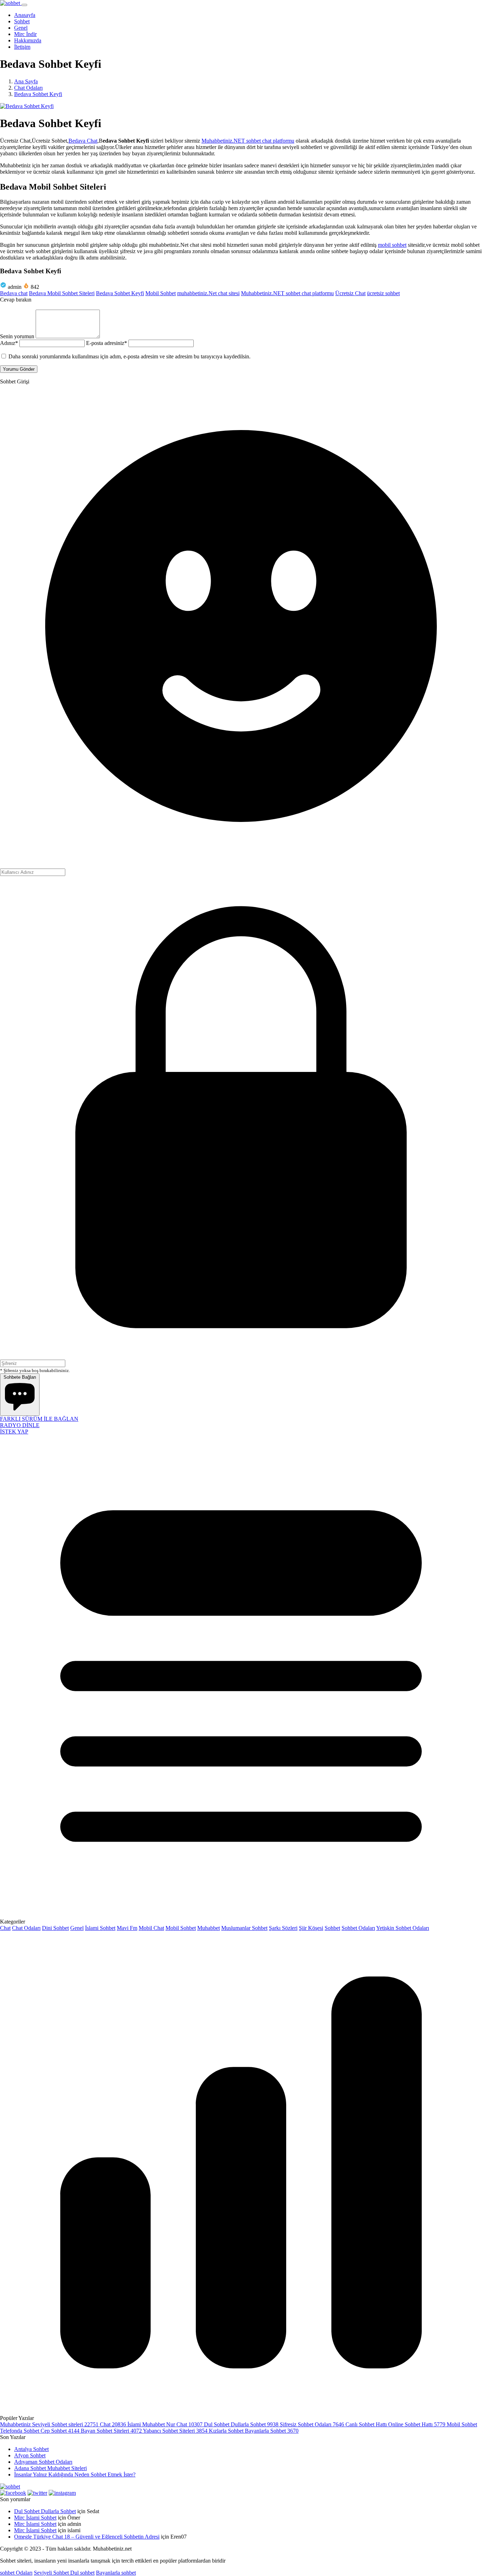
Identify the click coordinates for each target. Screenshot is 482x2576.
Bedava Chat (83, 141)
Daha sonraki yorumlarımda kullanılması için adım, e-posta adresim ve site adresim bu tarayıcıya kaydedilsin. (129, 356)
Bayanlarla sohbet (116, 2573)
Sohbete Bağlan (20, 1377)
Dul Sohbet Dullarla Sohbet (242, 2424)
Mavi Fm (127, 1928)
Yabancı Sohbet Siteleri (176, 2431)
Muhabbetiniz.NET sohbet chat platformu (248, 141)
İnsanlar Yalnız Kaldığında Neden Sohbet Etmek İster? (75, 2474)
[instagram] (62, 2493)
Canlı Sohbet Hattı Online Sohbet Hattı (396, 2424)
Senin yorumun (17, 336)
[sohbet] (11, 3)
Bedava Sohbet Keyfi (120, 293)
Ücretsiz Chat (350, 293)
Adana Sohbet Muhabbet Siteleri (50, 2468)
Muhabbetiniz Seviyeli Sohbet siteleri (50, 2424)
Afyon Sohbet (30, 2455)
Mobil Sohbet (161, 293)
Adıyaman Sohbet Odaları (43, 2462)
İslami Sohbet (100, 1928)
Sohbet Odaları (358, 1928)
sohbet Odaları (16, 2573)
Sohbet (332, 1928)
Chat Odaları (26, 1928)
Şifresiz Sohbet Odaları (313, 2424)
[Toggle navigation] (24, 5)
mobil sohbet (392, 245)
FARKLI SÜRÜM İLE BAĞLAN (39, 1419)
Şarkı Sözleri (283, 1928)
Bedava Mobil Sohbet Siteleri (62, 293)
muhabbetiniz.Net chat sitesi (208, 293)
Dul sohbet (82, 2573)
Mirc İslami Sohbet (35, 2518)
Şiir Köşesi (311, 1928)
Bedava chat (14, 293)
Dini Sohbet (55, 1928)
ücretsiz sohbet (383, 293)
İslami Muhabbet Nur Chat (166, 2424)
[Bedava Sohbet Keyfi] (27, 106)
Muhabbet (209, 1928)
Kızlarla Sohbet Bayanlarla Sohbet (254, 2431)
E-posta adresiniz (107, 343)
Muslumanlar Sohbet (244, 1928)
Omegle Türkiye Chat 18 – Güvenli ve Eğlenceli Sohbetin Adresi (87, 2537)
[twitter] (37, 2493)
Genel (77, 1928)
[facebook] (13, 2493)
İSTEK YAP (14, 1432)
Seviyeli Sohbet (52, 2573)
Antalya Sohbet (31, 2449)
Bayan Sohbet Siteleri (112, 2431)
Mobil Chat (151, 1928)
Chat (5, 1928)
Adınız (9, 343)
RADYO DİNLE (20, 1425)
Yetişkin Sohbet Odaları (403, 1928)
